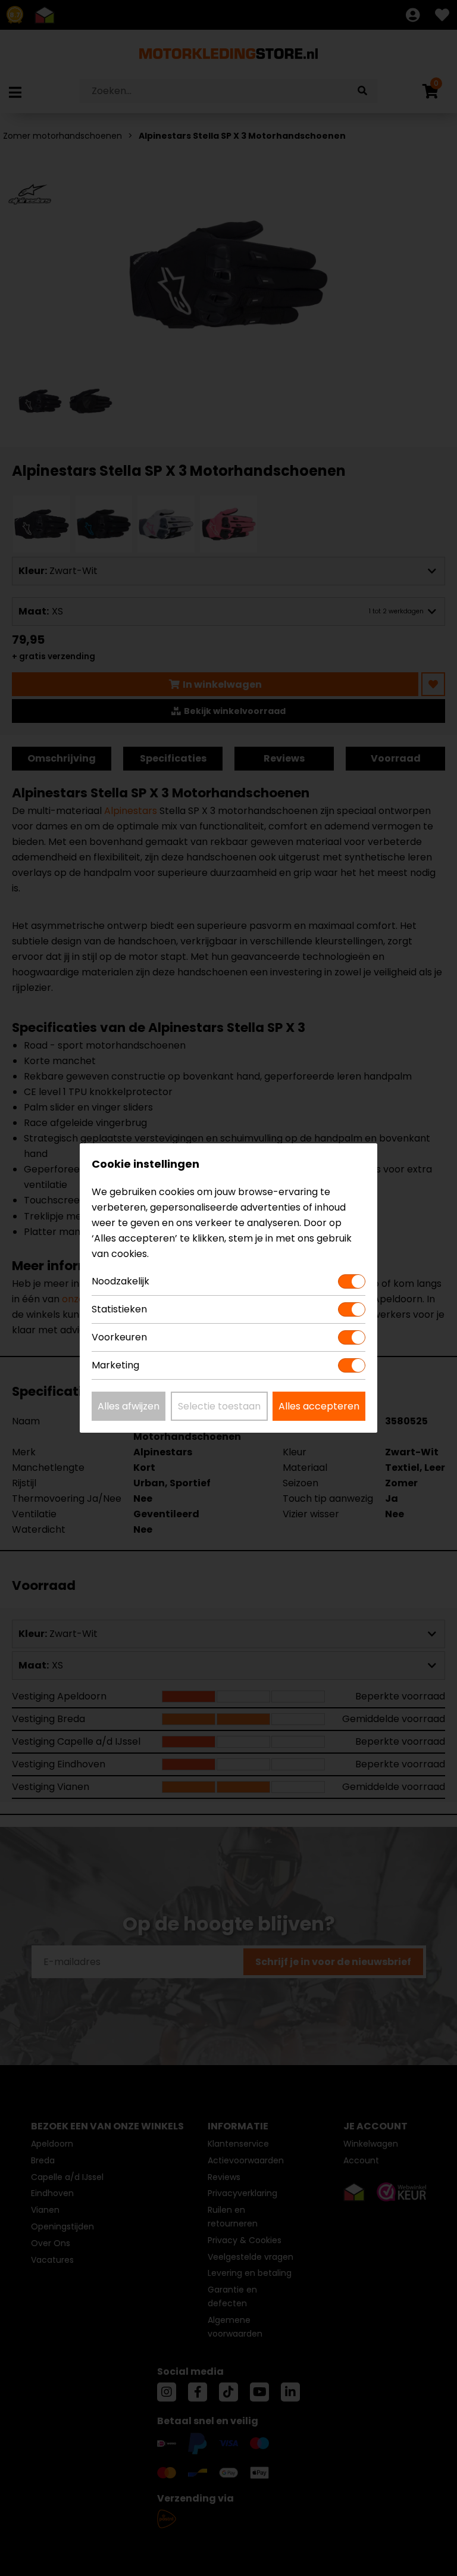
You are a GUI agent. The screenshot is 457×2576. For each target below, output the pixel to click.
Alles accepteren (319, 1406)
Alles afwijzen (129, 1406)
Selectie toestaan (219, 1406)
